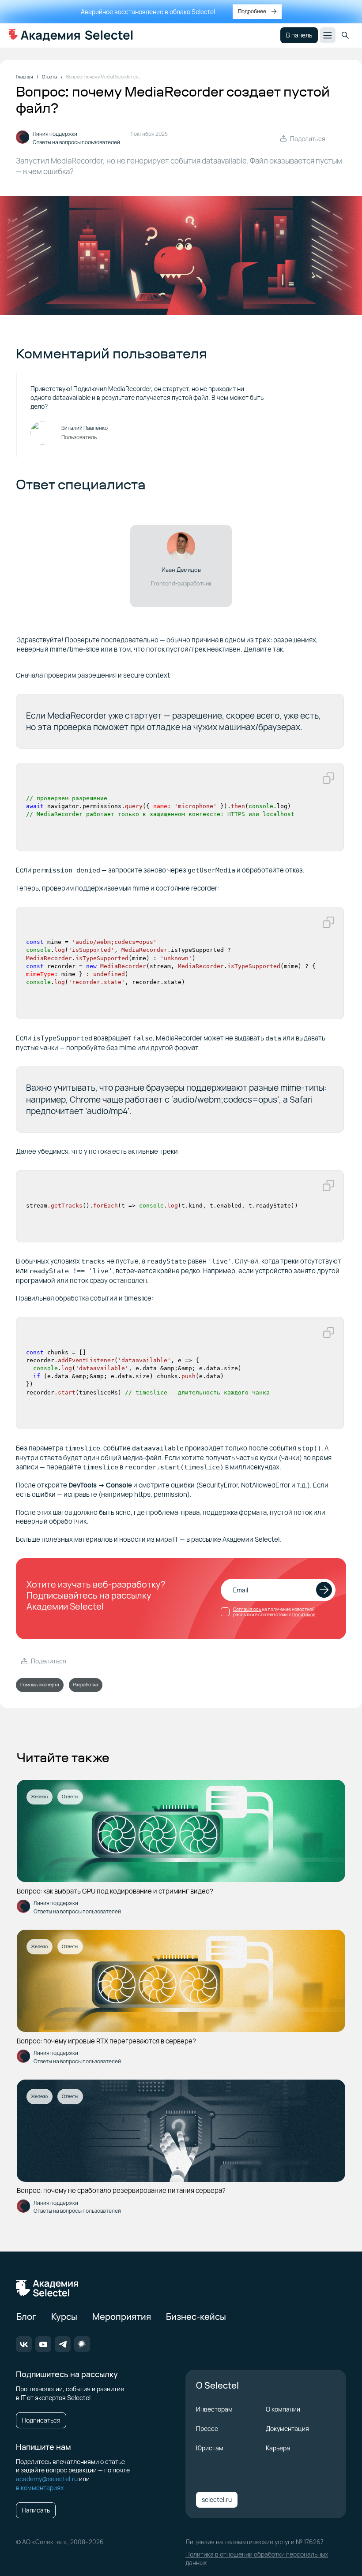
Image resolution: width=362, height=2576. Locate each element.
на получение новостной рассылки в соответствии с (274, 1612)
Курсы (64, 2317)
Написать (36, 2510)
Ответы (70, 1797)
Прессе (207, 2429)
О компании (283, 2409)
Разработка (85, 1685)
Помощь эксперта (40, 1685)
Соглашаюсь (247, 1609)
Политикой (304, 1614)
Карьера (278, 2448)
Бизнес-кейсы (196, 2317)
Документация (287, 2429)
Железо (39, 1797)
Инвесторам (214, 2409)
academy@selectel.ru (47, 2479)
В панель (299, 35)
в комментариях (40, 2488)
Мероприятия (122, 2317)
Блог (26, 2317)
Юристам (210, 2448)
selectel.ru (217, 2500)
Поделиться (308, 139)
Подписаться (41, 2420)
